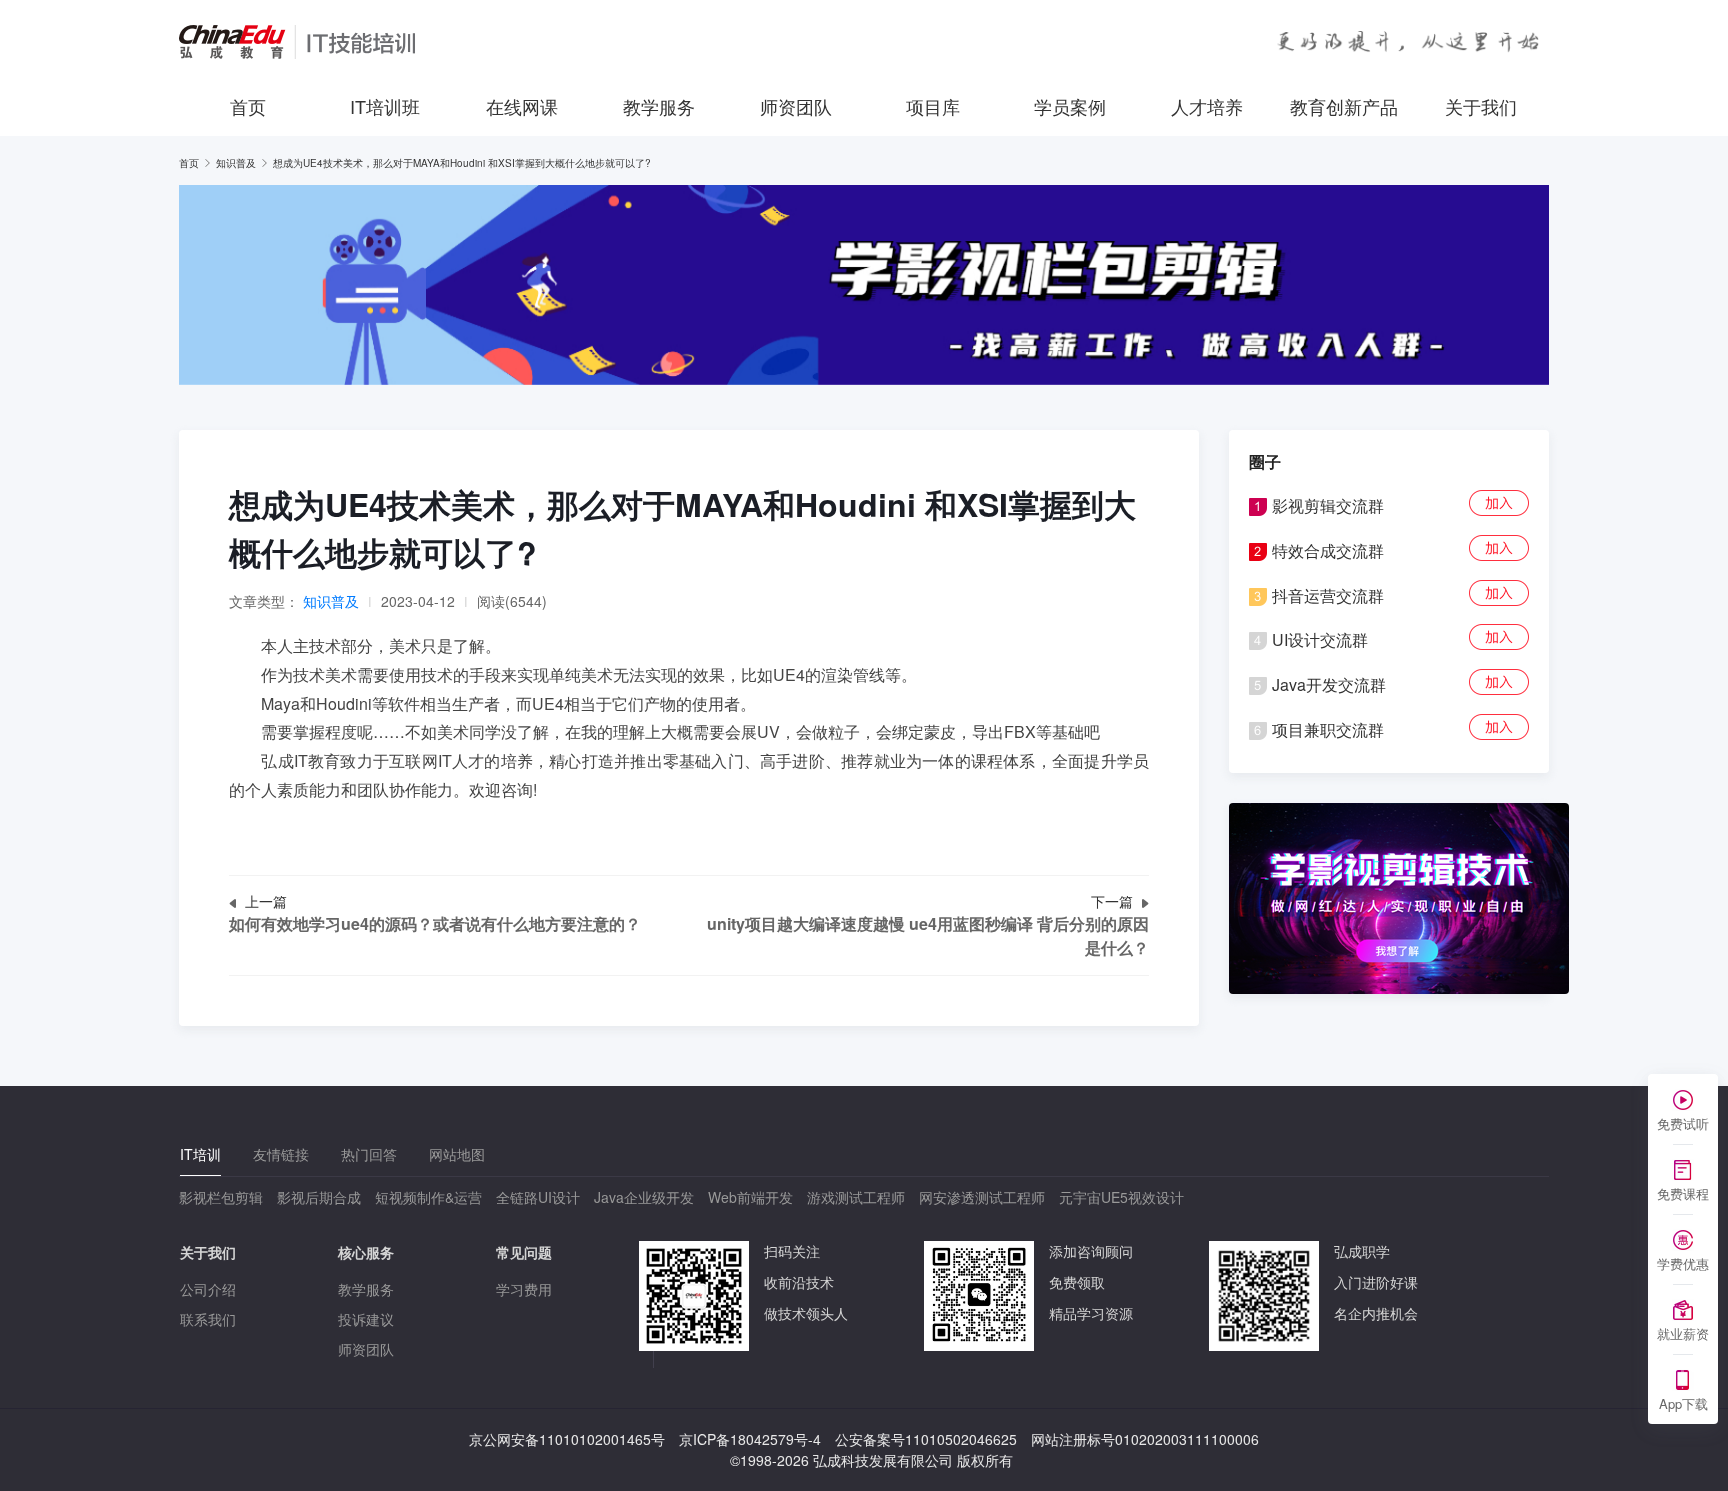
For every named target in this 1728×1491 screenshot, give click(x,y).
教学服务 (659, 106)
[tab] (200, 1154)
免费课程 (1683, 1193)
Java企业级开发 (644, 1197)
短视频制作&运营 (428, 1197)
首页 (248, 106)
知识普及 (236, 163)
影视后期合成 (319, 1197)
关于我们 (1481, 106)
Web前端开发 (750, 1197)
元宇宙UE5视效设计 (1121, 1197)
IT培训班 (385, 106)
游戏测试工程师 (856, 1197)
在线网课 (522, 106)
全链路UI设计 (538, 1197)
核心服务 (366, 1252)
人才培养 (1207, 106)
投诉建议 (366, 1319)
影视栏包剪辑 (221, 1197)
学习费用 (524, 1289)
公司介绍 (208, 1289)
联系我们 (208, 1319)
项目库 (933, 106)
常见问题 (524, 1252)
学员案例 (1070, 106)
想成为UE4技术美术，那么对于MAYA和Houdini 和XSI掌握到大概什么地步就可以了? (462, 163)
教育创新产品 (1344, 106)
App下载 (1683, 1403)
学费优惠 (1683, 1263)
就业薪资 (1683, 1333)
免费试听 (1683, 1123)
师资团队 (796, 106)
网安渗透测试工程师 (982, 1197)
